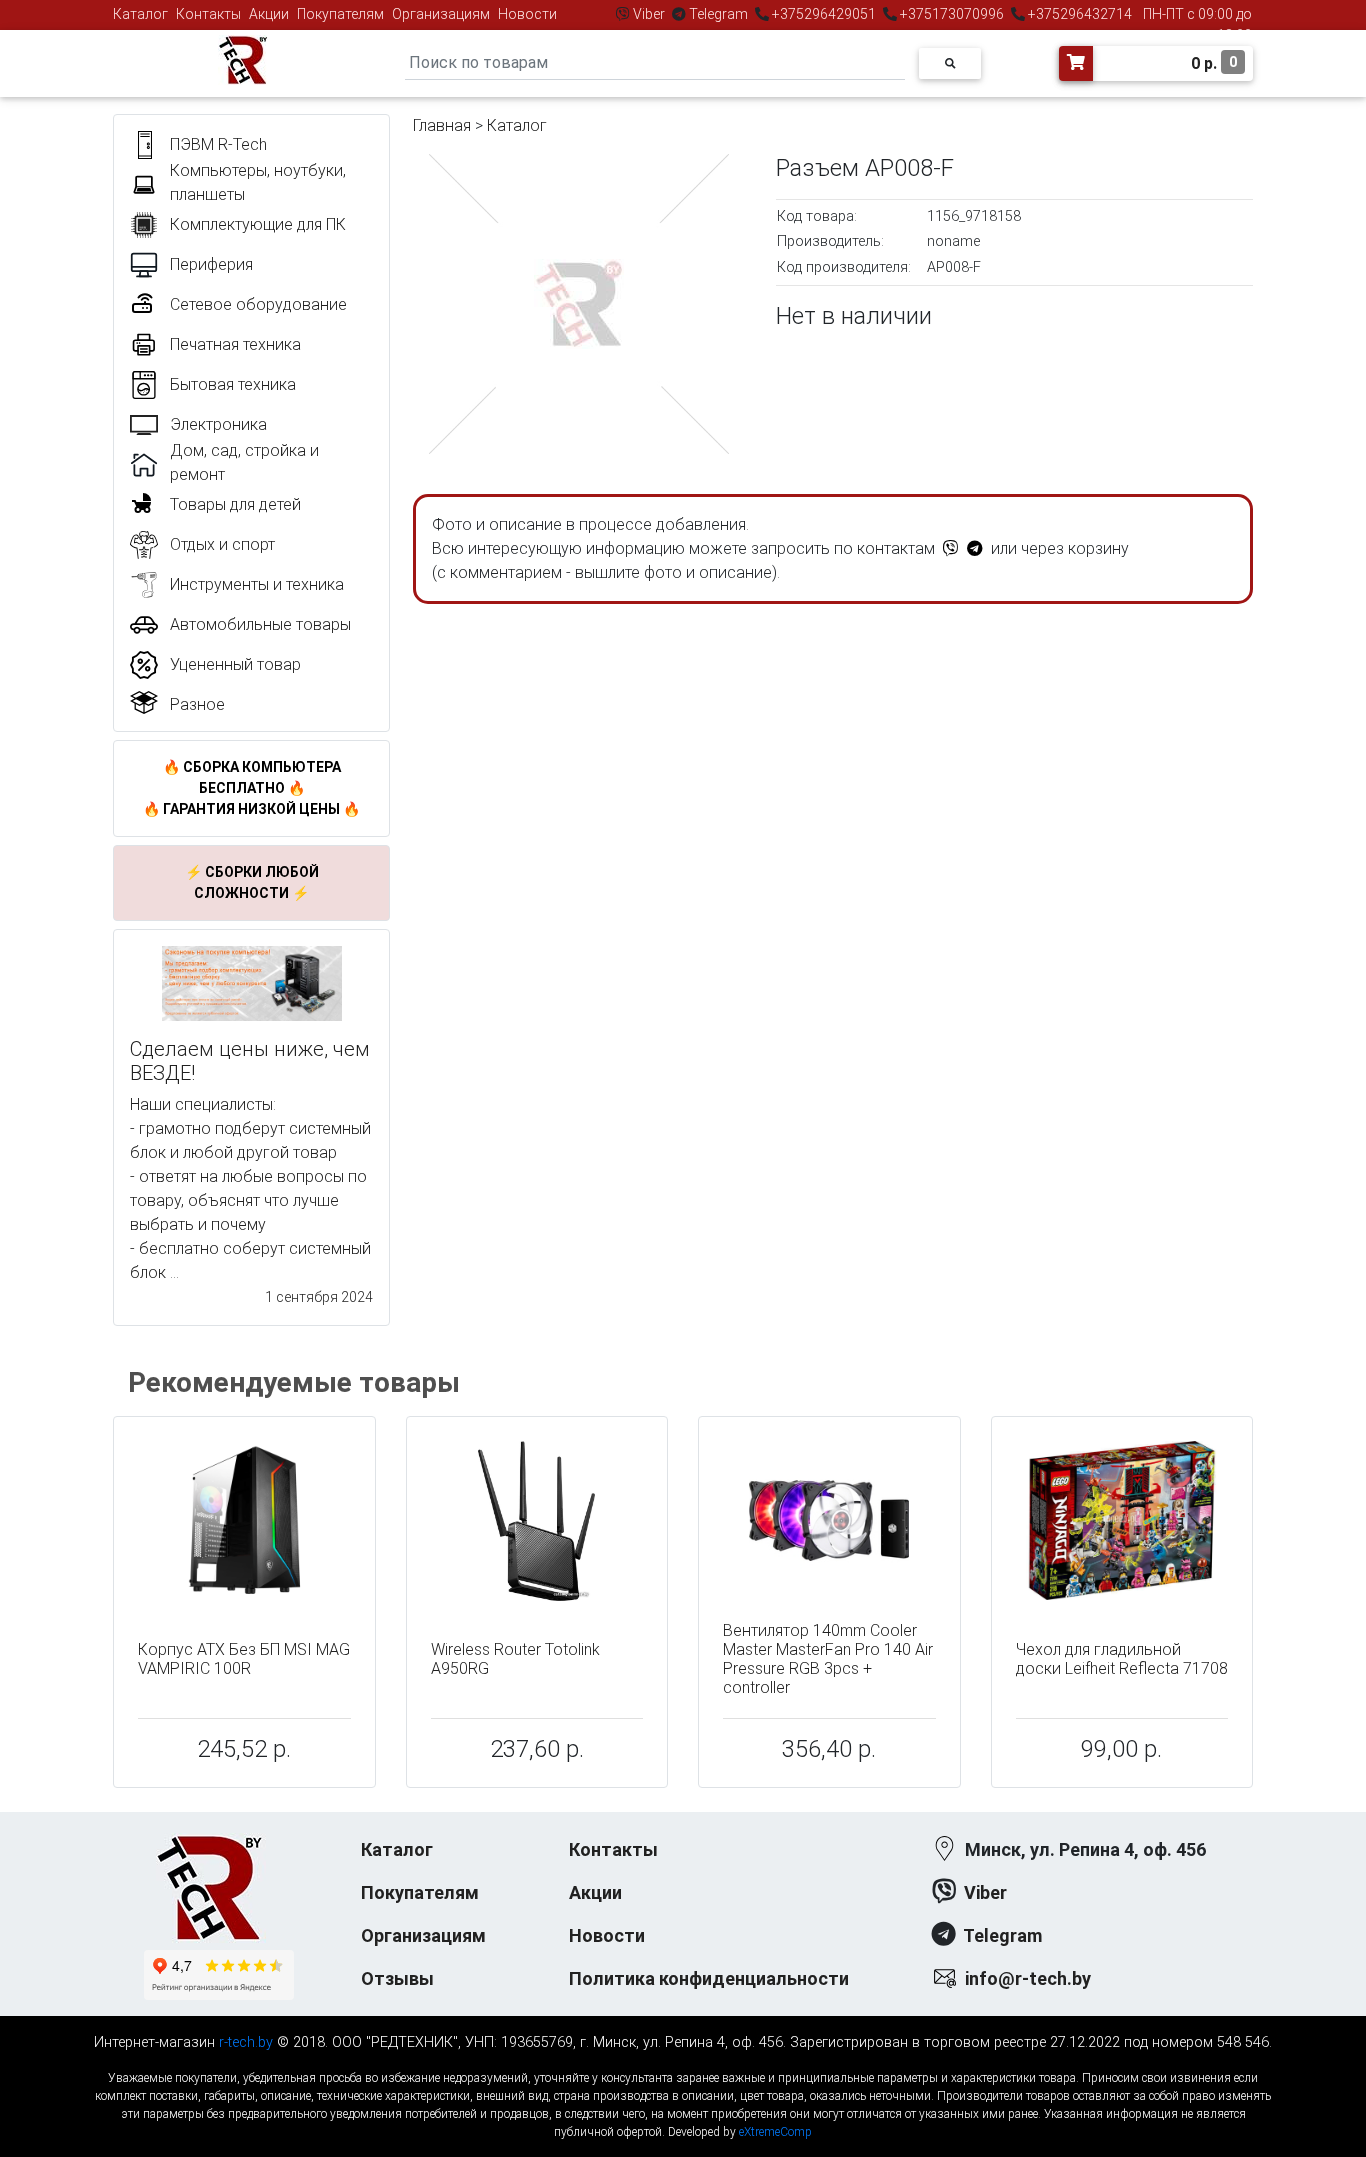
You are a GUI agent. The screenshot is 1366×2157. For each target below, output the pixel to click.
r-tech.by (246, 2042)
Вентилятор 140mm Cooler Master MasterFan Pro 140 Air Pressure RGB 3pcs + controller (828, 1659)
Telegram (718, 14)
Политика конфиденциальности (709, 1978)
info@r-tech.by (1028, 1978)
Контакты (208, 14)
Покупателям (340, 14)
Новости (527, 14)
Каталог (140, 14)
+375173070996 (950, 14)
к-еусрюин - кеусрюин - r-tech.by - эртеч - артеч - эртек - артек (683, 2061)
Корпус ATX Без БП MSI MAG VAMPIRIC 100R (244, 1659)
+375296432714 (1078, 14)
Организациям (441, 14)
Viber (649, 14)
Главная (442, 125)
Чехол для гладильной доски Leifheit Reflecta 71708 (1122, 1659)
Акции (269, 14)
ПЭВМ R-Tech (218, 144)
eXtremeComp (775, 2132)
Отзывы (397, 1978)
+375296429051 (824, 14)
